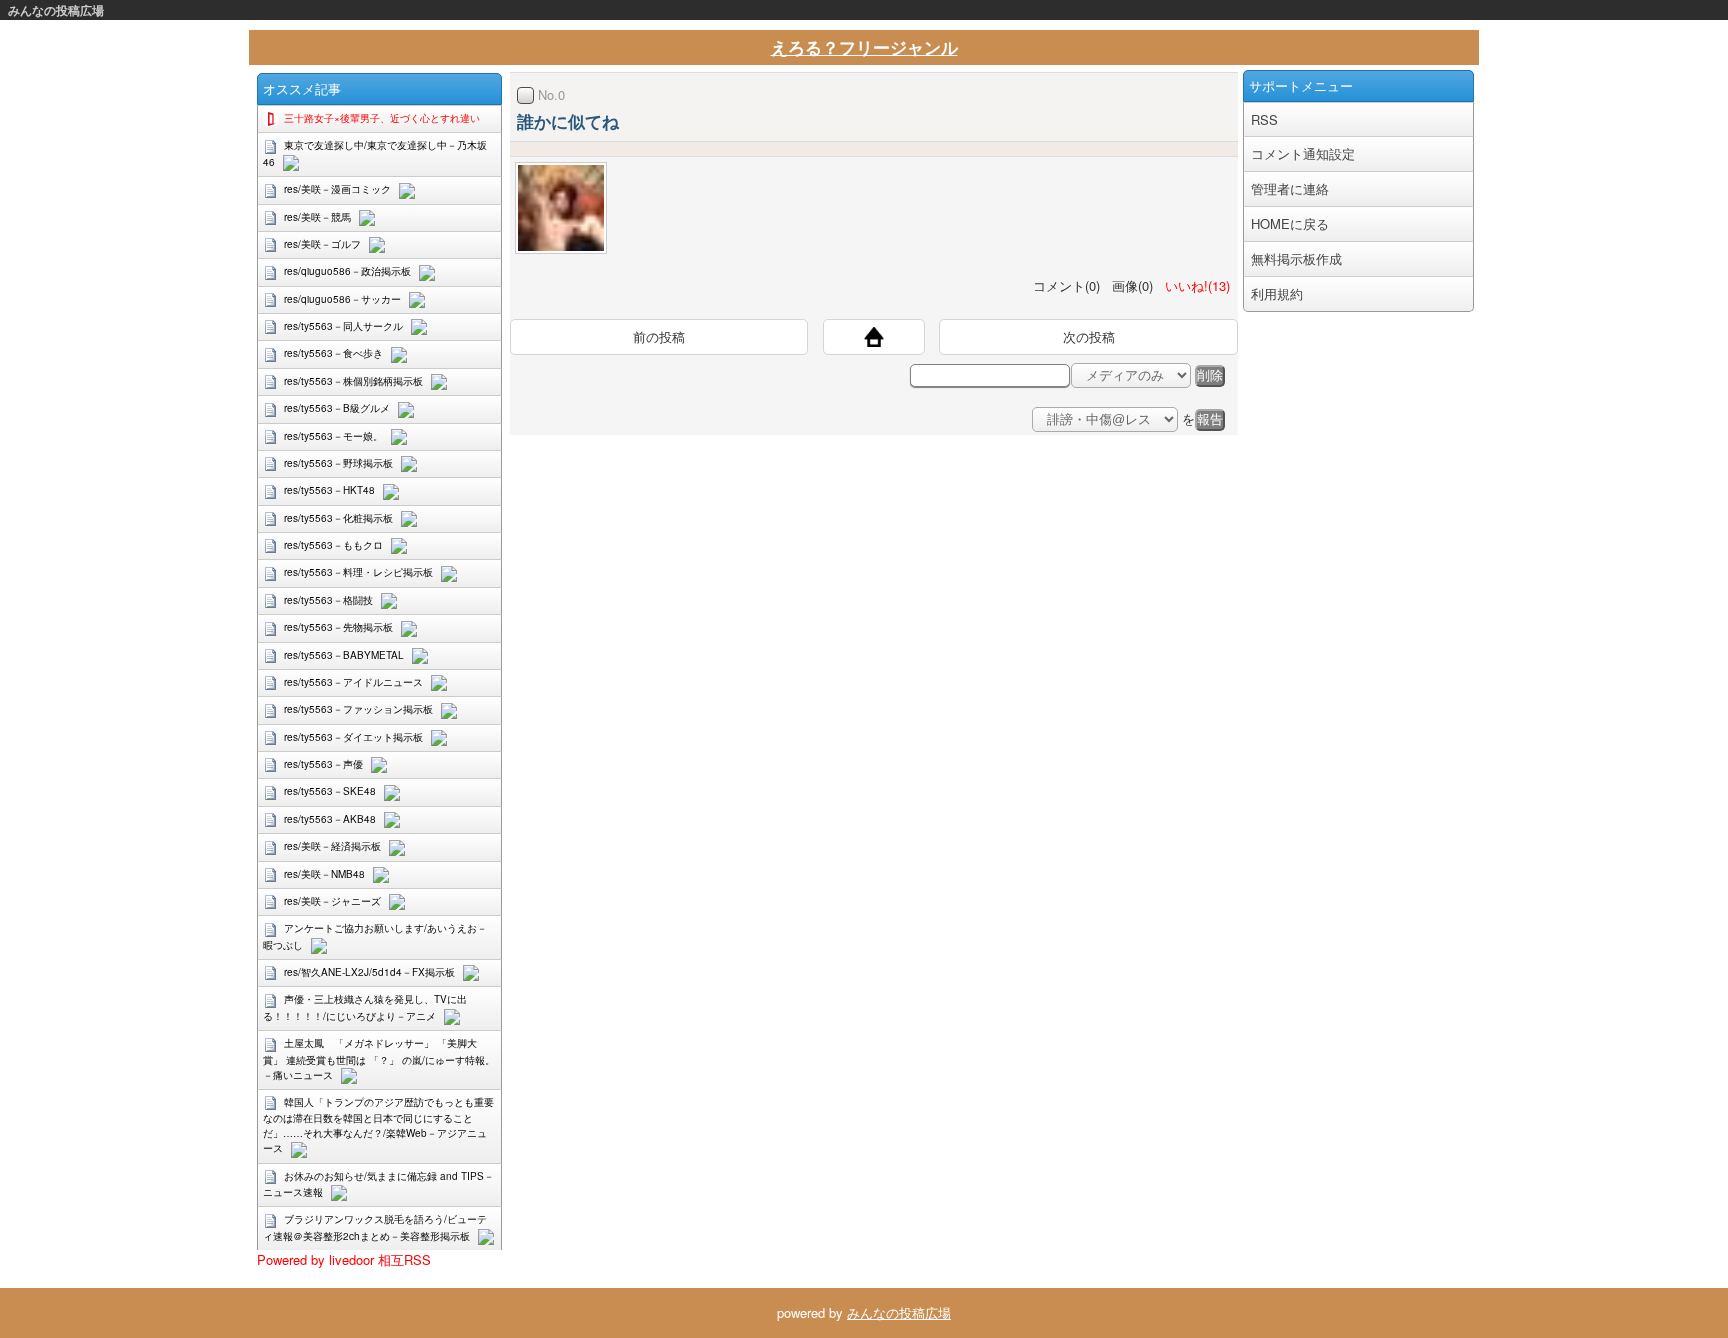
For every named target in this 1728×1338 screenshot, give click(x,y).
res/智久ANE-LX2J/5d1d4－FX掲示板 (369, 972)
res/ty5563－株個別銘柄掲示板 (353, 381)
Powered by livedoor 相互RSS (344, 1259)
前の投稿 (659, 336)
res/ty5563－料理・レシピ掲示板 (358, 572)
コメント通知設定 (1303, 153)
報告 (1210, 419)
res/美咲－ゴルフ (322, 244)
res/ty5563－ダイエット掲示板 (353, 737)
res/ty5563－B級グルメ (337, 408)
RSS (1264, 119)
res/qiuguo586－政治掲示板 (347, 271)
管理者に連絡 (1290, 188)
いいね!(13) (1193, 285)
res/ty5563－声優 (323, 764)
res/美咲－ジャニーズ (332, 901)
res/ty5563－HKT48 (329, 490)
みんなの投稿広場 (56, 10)
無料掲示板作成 (1296, 258)
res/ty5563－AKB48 (330, 819)
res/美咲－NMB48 (324, 874)
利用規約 (1277, 293)
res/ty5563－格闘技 (328, 600)
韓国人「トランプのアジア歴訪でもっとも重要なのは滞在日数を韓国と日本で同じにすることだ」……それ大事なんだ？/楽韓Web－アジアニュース (378, 1125)
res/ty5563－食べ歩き (333, 353)
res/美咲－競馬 (317, 217)
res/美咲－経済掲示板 (332, 846)
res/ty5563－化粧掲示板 (338, 518)
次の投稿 (1089, 336)
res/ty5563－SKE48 (330, 791)
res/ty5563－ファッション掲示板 (358, 709)
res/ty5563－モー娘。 (333, 436)
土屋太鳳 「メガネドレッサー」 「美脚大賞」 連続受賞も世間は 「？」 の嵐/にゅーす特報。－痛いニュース (379, 1058)
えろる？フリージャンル (864, 47)
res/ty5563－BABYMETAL (344, 655)
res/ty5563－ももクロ (333, 545)
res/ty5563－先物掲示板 (338, 627)
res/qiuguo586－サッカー (342, 299)
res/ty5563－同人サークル (343, 326)
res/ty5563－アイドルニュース (353, 682)
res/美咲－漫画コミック (337, 189)
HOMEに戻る (1290, 223)
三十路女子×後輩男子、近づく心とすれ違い (382, 118)
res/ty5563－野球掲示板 (338, 463)
